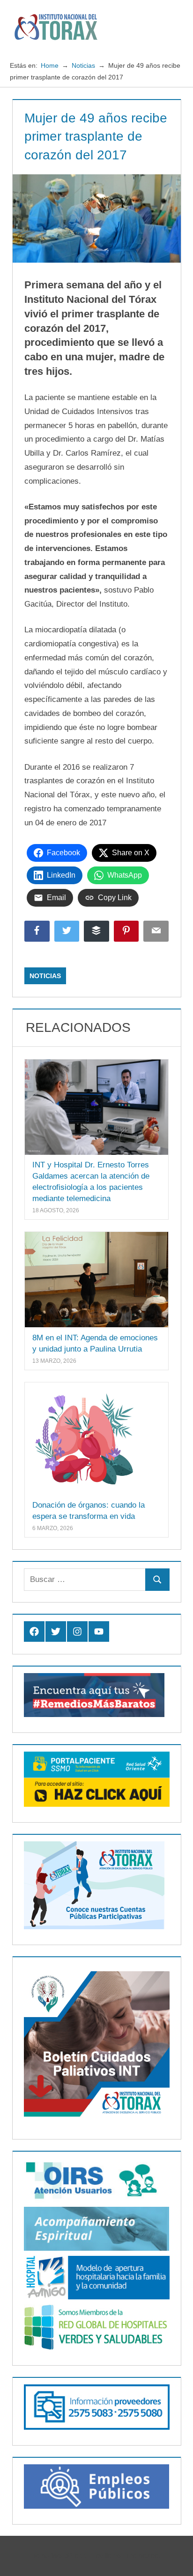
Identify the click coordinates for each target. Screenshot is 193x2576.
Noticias (45, 976)
